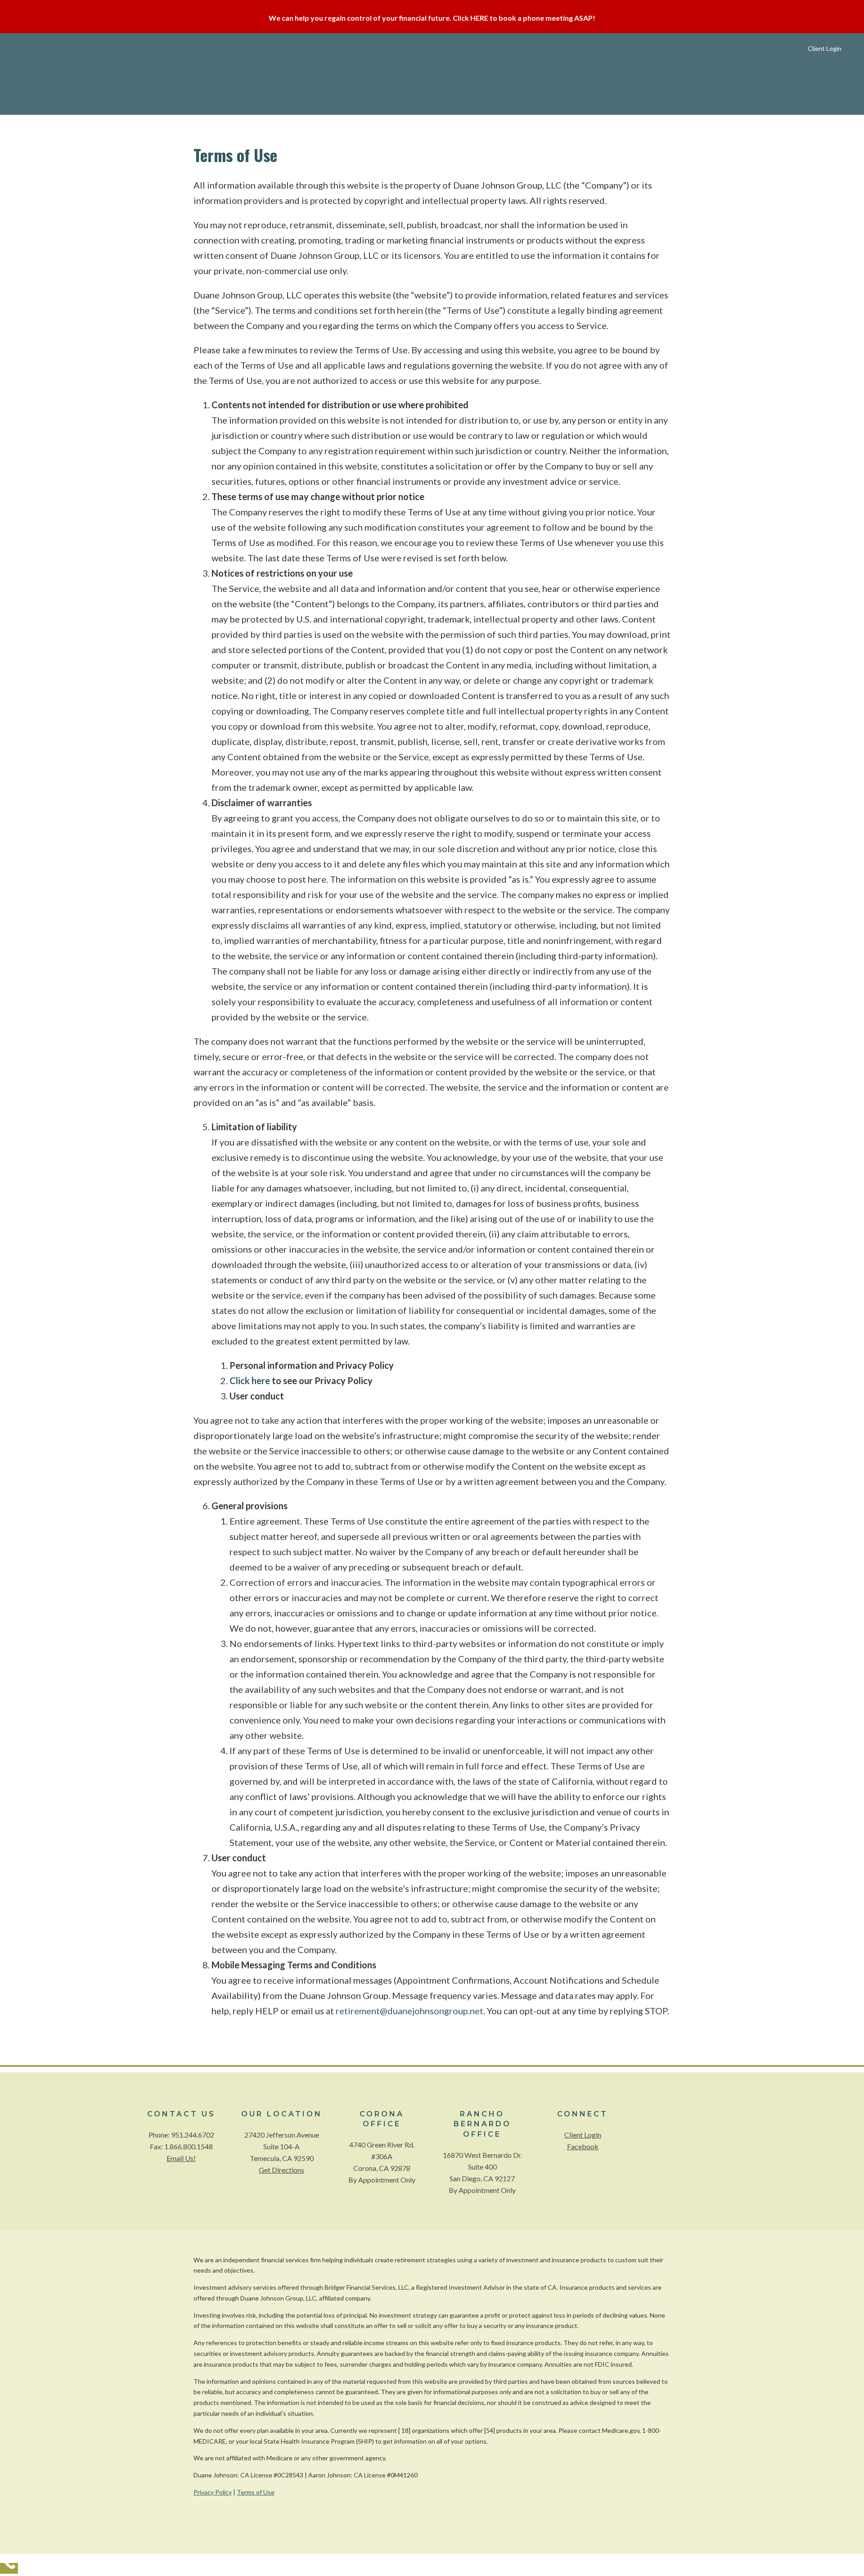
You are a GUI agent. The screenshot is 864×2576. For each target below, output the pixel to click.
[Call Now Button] (9, 2568)
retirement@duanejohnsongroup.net (409, 2011)
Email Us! (181, 2158)
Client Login (583, 2135)
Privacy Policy (213, 2492)
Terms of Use (256, 2492)
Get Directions (281, 2170)
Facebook (583, 2146)
